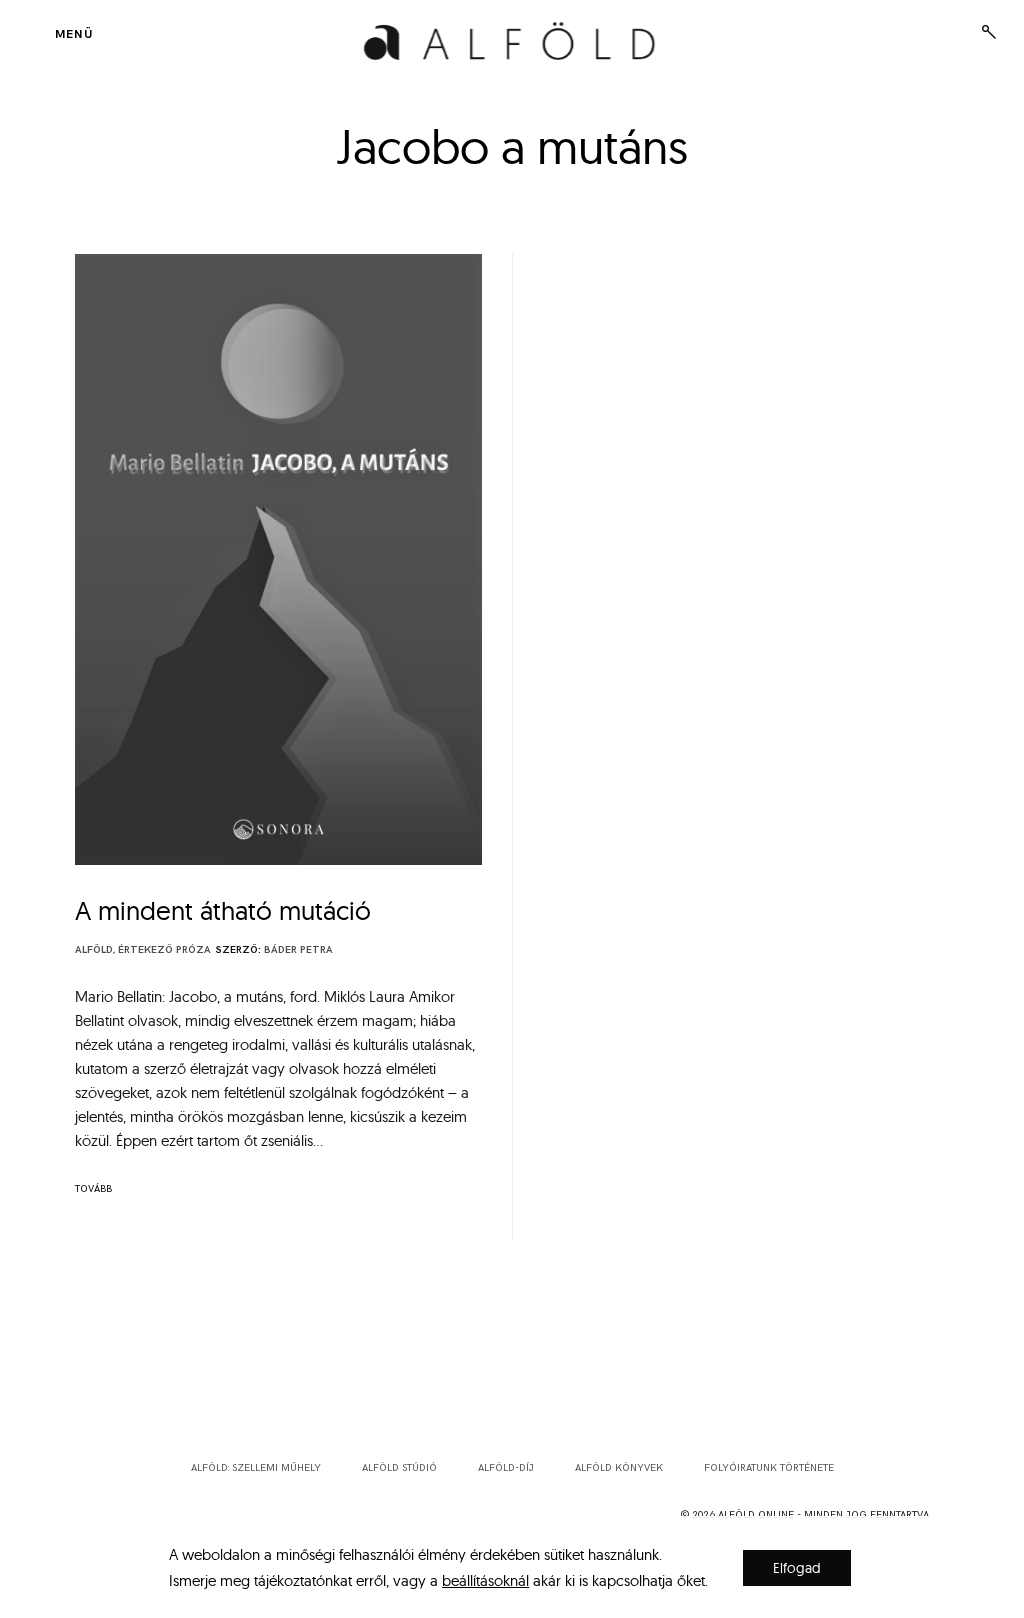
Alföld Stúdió (399, 1468)
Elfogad (797, 1568)
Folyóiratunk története (769, 1468)
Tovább (93, 1189)
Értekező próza (164, 950)
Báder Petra (298, 950)
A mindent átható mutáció (223, 910)
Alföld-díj (506, 1468)
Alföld (94, 950)
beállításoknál (485, 1580)
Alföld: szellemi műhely (256, 1468)
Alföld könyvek (619, 1468)
